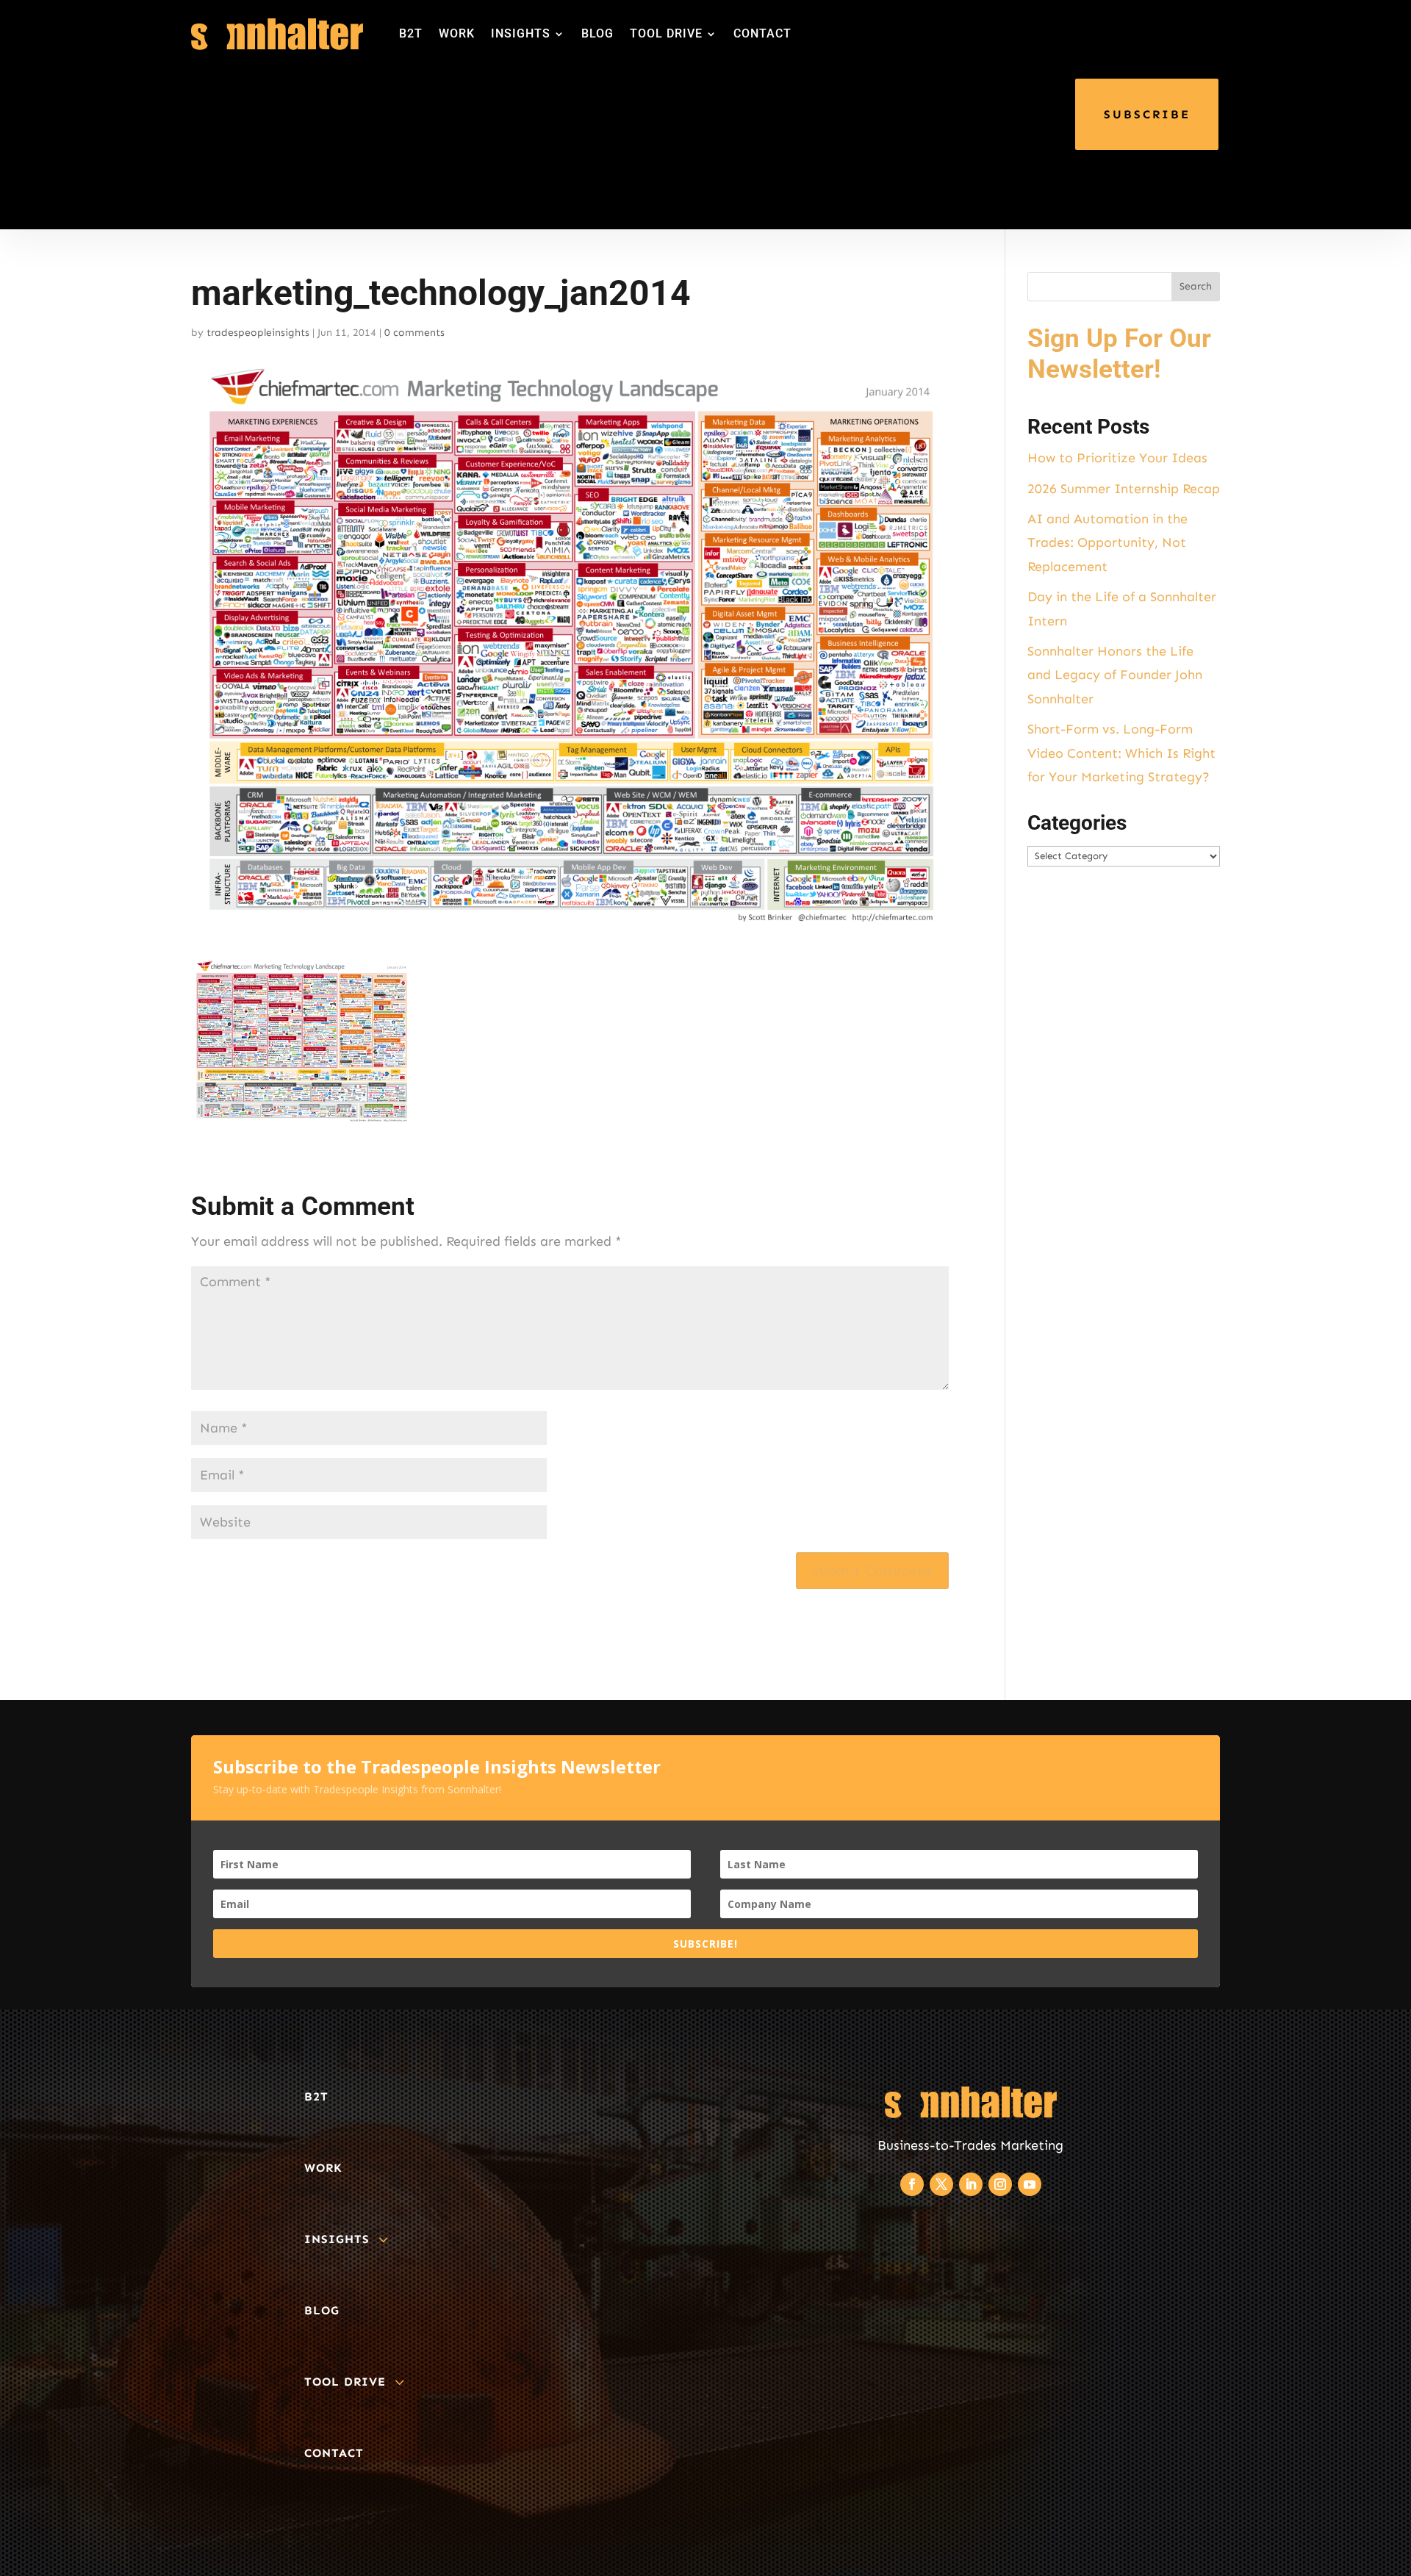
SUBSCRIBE (1147, 114)
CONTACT (762, 33)
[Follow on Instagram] (1000, 2184)
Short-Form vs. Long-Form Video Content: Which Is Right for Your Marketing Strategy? (1121, 753)
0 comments (414, 333)
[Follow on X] (941, 2184)
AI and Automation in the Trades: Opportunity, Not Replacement (1107, 543)
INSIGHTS (521, 33)
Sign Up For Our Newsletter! (1119, 354)
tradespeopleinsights (258, 333)
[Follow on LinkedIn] (971, 2184)
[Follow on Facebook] (912, 2184)
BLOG (597, 33)
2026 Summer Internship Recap (1124, 489)
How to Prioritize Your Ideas (1117, 458)
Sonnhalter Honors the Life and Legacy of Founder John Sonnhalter (1115, 675)
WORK (457, 33)
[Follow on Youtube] (1030, 2184)
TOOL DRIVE (666, 33)
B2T (411, 33)
